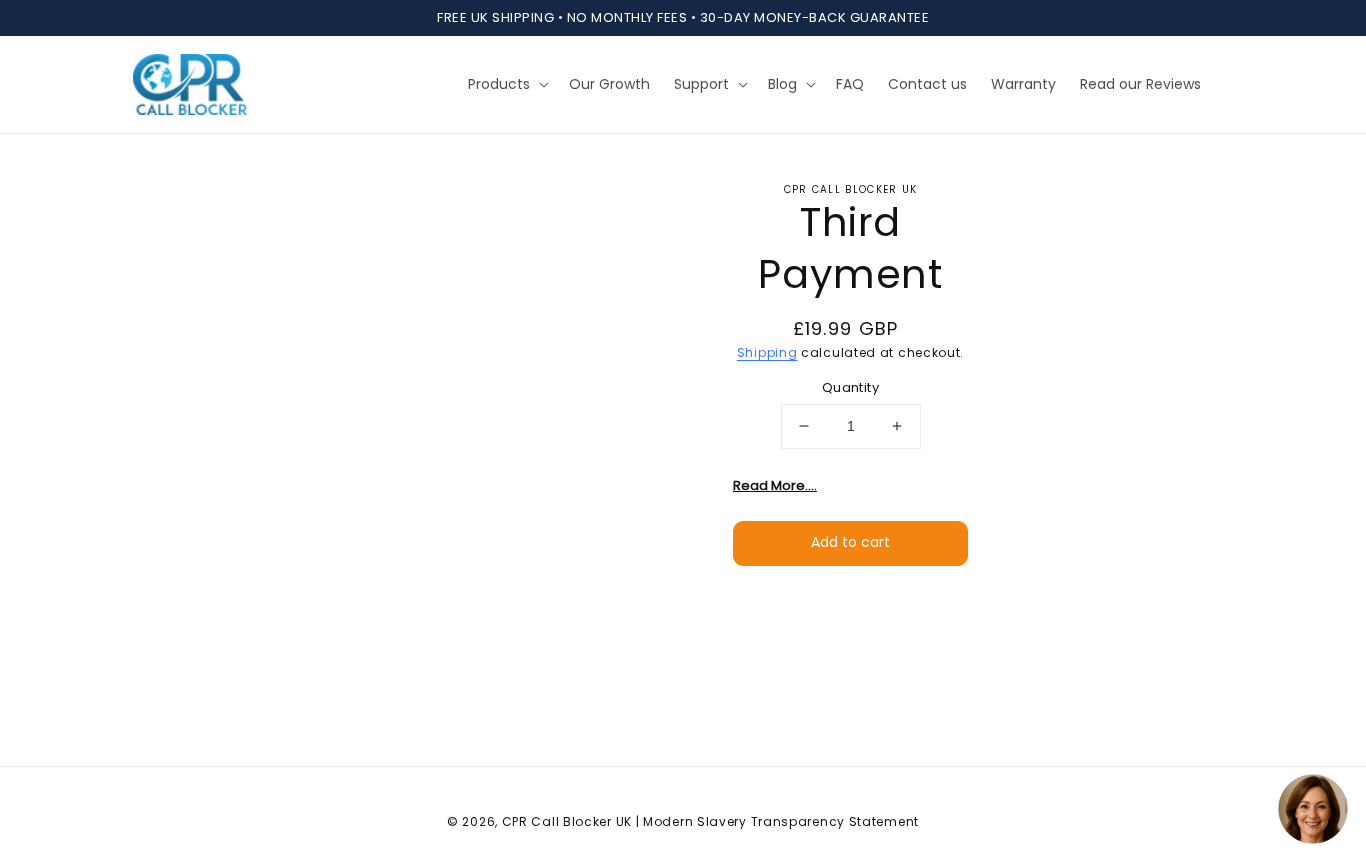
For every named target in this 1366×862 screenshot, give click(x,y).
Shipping (767, 352)
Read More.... (775, 484)
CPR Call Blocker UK (567, 821)
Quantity (850, 387)
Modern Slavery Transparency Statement (781, 821)
